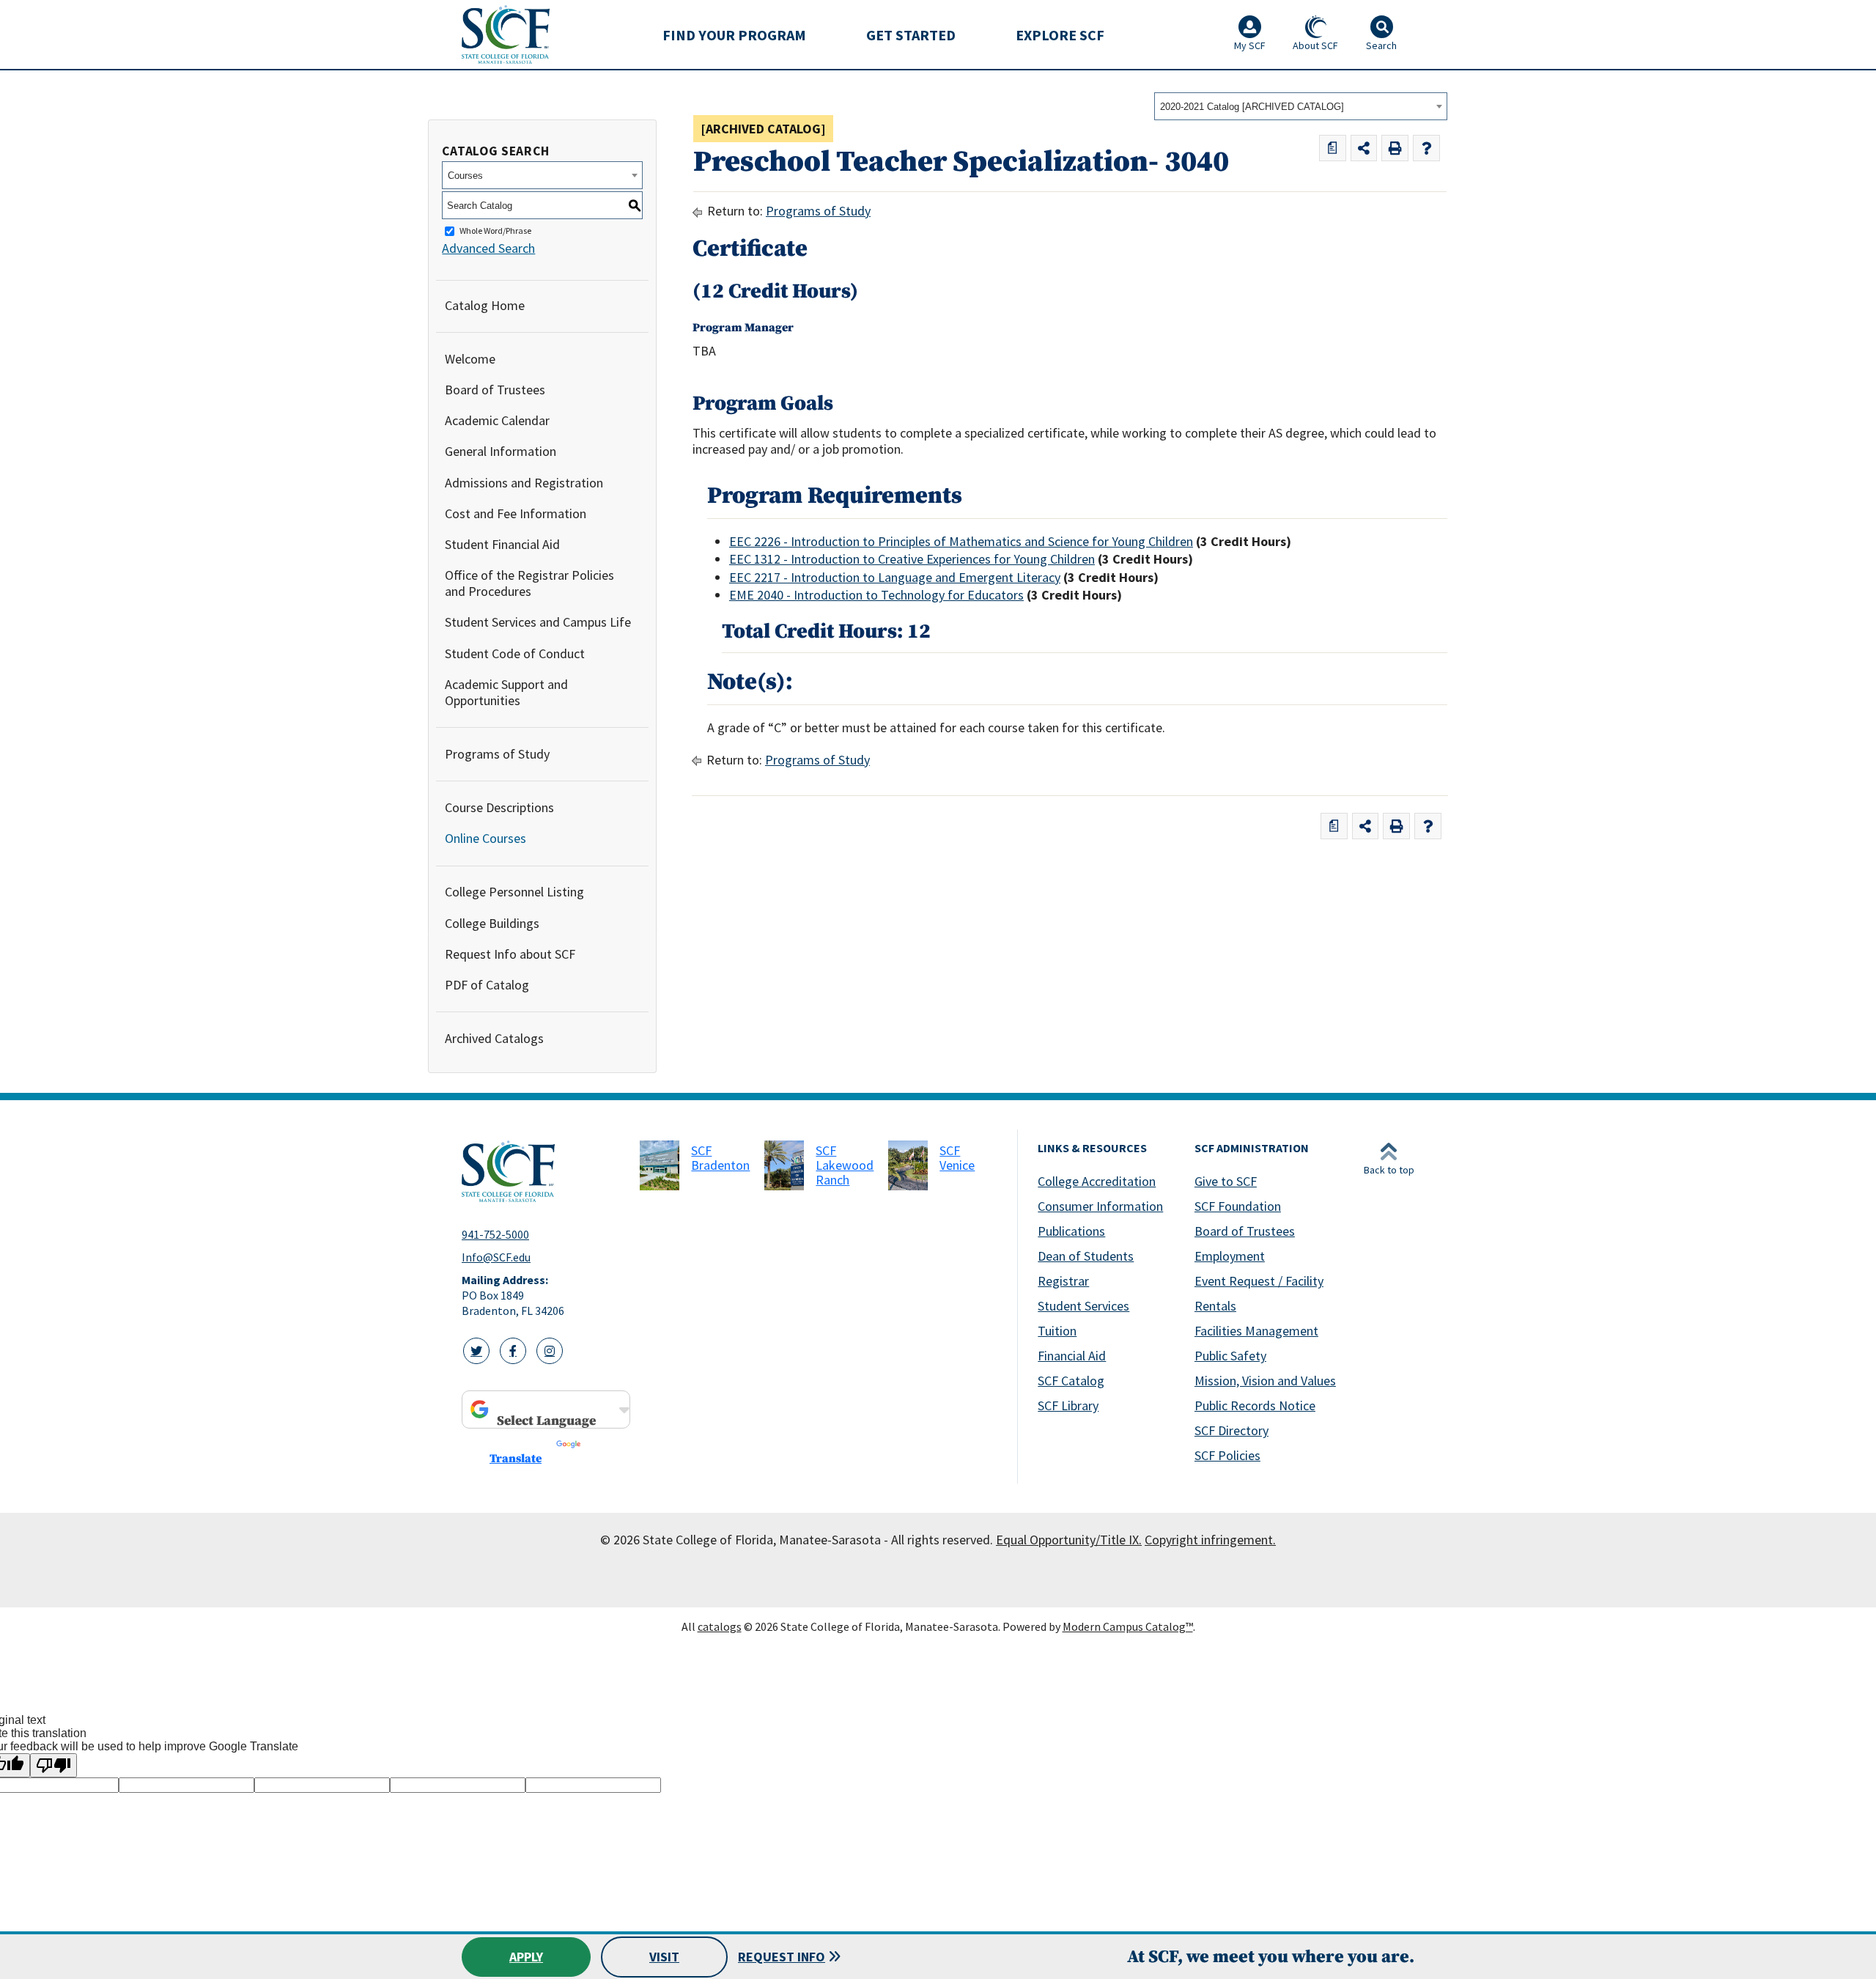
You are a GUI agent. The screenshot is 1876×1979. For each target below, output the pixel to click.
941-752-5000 (495, 1234)
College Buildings (492, 923)
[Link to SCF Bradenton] (660, 1165)
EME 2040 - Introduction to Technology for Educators (876, 595)
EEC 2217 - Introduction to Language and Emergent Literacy (895, 577)
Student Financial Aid (502, 544)
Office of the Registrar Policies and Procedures (529, 583)
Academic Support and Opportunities (506, 693)
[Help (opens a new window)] (1426, 148)
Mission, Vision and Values (1265, 1381)
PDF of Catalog (487, 985)
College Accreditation (1097, 1181)
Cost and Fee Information (516, 513)
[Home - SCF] (542, 1171)
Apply (526, 1957)
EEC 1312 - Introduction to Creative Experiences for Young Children (912, 559)
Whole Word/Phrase (495, 231)
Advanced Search (488, 248)
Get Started (911, 35)
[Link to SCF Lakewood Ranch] (784, 1165)
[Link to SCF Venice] (908, 1165)
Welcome (470, 359)
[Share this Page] (1364, 148)
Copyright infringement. (1210, 1540)
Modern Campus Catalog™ (1128, 1626)
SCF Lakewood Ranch (845, 1165)
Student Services (1083, 1306)
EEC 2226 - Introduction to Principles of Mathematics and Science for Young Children (961, 541)
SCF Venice (957, 1158)
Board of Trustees (495, 390)
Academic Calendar (497, 420)
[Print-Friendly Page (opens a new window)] (1395, 148)
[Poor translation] (53, 1765)
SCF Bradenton (720, 1158)
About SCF (1315, 45)
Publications (1071, 1231)
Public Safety (1230, 1356)
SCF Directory (1231, 1430)
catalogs (720, 1626)
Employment (1230, 1256)
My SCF (1250, 45)
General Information (501, 451)
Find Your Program (734, 35)
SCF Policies (1227, 1455)
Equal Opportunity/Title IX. (1069, 1540)
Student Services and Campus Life (538, 622)
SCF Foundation (1238, 1206)
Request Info (782, 1957)
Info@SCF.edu (496, 1257)
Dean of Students (1086, 1256)
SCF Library (1068, 1405)
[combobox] (1301, 106)
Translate (516, 1459)
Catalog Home (485, 305)
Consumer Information (1100, 1206)
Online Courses (485, 838)
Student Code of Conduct (515, 653)
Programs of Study (497, 754)
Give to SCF (1226, 1181)
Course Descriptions (499, 807)
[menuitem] (734, 34)
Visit (664, 1957)
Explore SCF (1060, 35)
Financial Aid (1072, 1356)
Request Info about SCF (510, 954)
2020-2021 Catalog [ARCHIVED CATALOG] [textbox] (1252, 107)
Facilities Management (1256, 1331)
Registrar (1063, 1281)
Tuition (1057, 1331)
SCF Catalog (1071, 1381)
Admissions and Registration (524, 483)
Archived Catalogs (494, 1038)
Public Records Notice (1255, 1405)
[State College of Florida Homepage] (506, 34)
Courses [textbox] (465, 176)
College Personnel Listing (514, 892)
